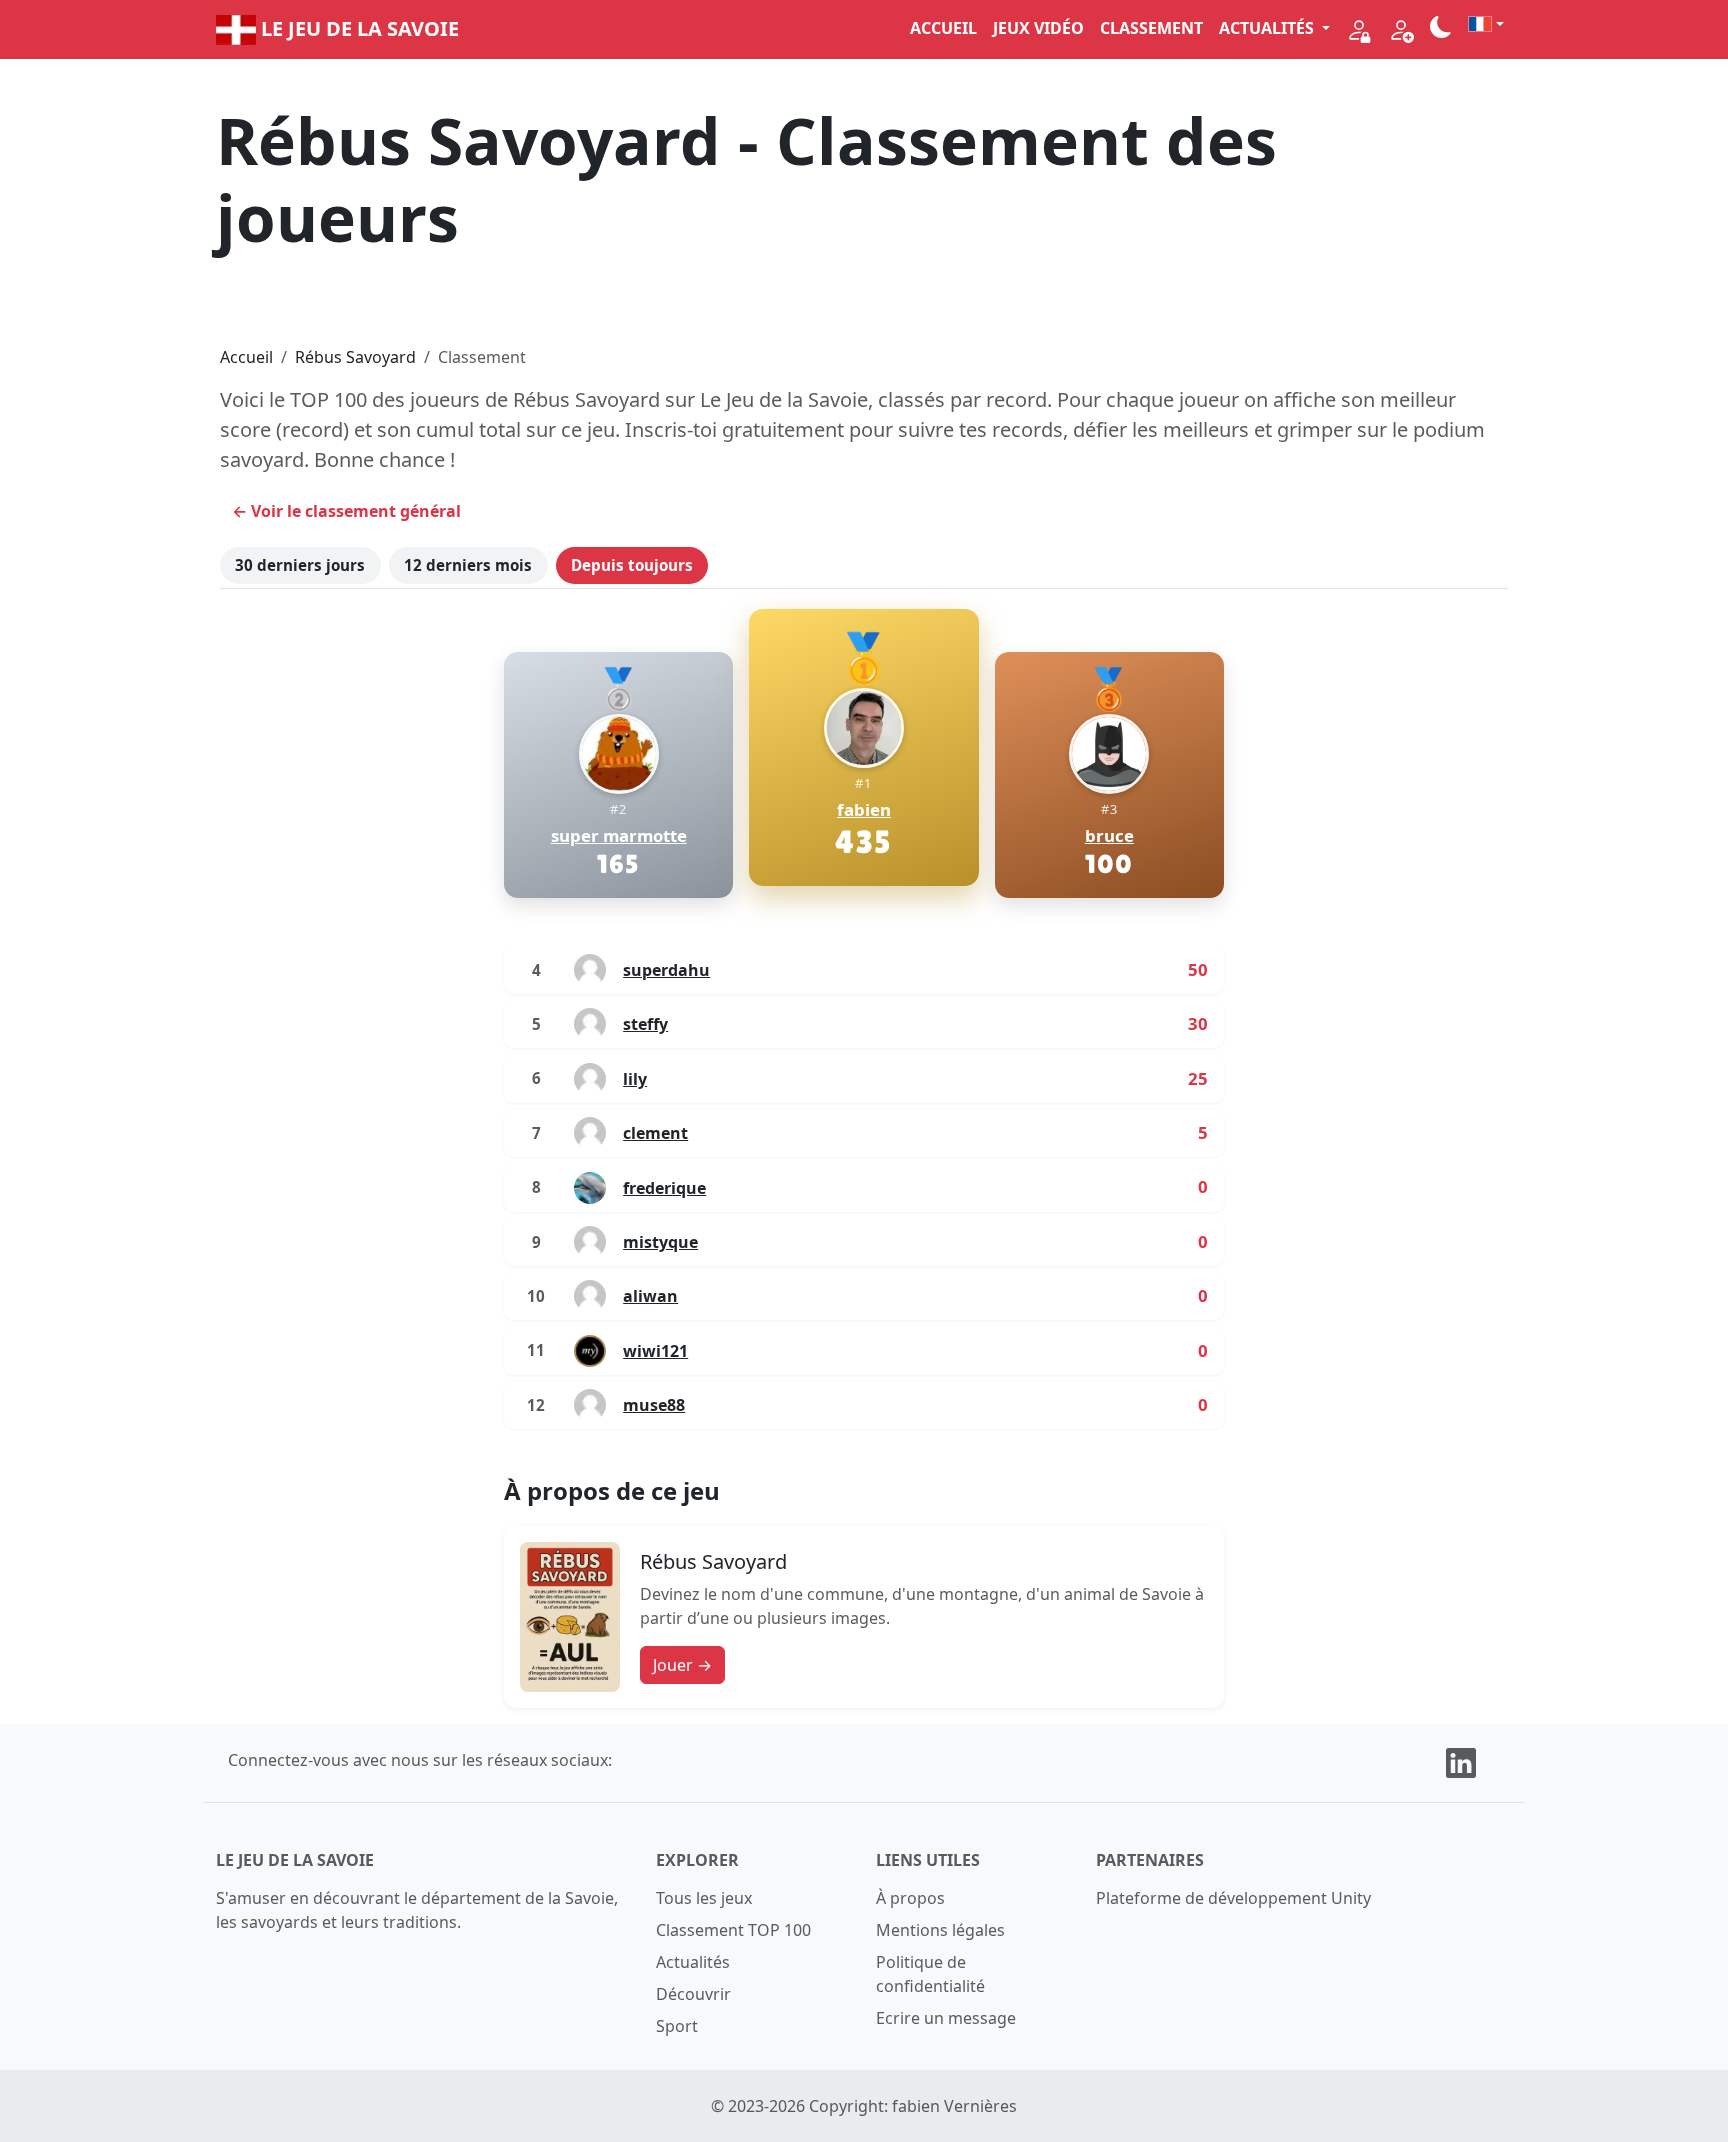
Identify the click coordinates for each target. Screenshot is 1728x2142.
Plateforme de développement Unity (1233, 1898)
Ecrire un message (946, 2018)
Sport (677, 2026)
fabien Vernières (954, 2106)
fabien (864, 810)
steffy (645, 1024)
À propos (910, 1898)
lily (635, 1079)
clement (655, 1133)
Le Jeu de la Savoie (357, 28)
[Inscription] (1401, 29)
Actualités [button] (1268, 28)
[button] (1486, 24)
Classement (1151, 28)
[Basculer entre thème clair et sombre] (1441, 27)
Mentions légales (940, 1930)
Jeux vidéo (1038, 28)
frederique (664, 1188)
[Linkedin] (1461, 1761)
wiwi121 (655, 1351)
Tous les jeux (704, 1898)
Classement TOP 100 (733, 1930)
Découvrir (693, 1994)
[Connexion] (1359, 29)
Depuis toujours (632, 565)
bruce (1109, 836)
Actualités (693, 1962)
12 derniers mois (468, 565)
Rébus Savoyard (355, 357)
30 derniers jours (300, 565)
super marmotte (619, 836)
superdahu (666, 970)
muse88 (654, 1405)
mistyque (660, 1242)
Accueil (943, 28)
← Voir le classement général (346, 511)
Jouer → (682, 1665)
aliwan (650, 1296)
